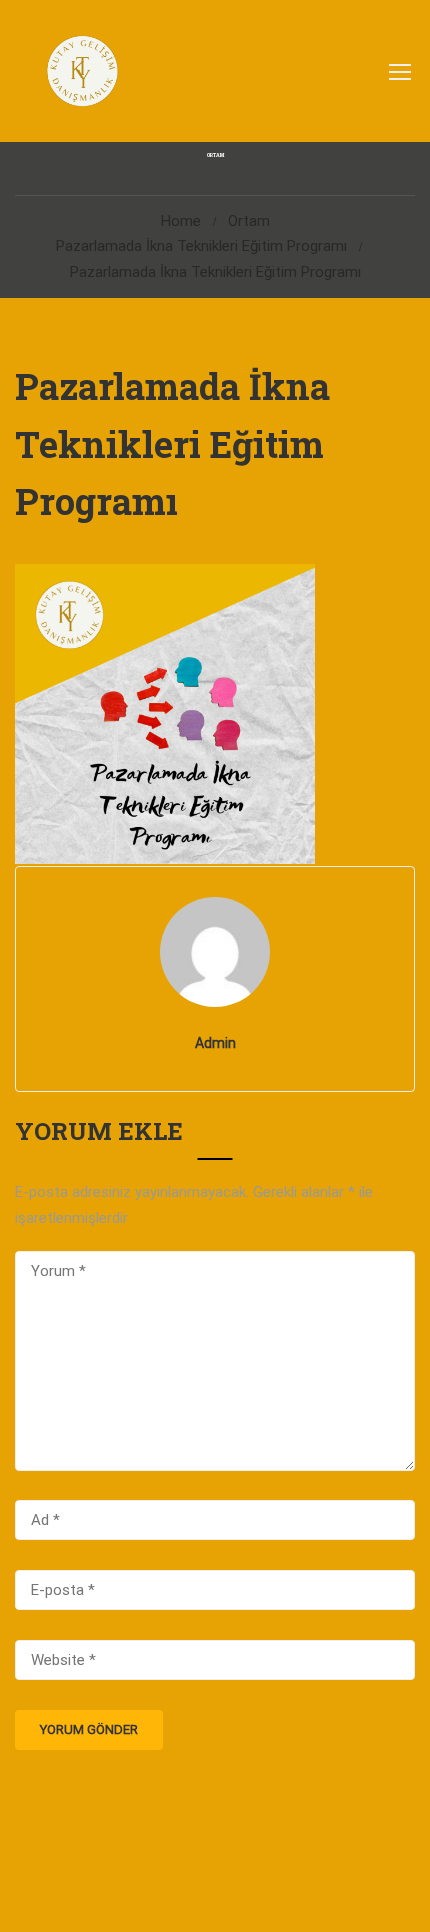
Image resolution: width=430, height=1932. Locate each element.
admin (215, 1043)
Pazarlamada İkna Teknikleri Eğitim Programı (201, 246)
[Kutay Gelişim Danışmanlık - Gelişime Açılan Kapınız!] (81, 71)
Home (181, 221)
